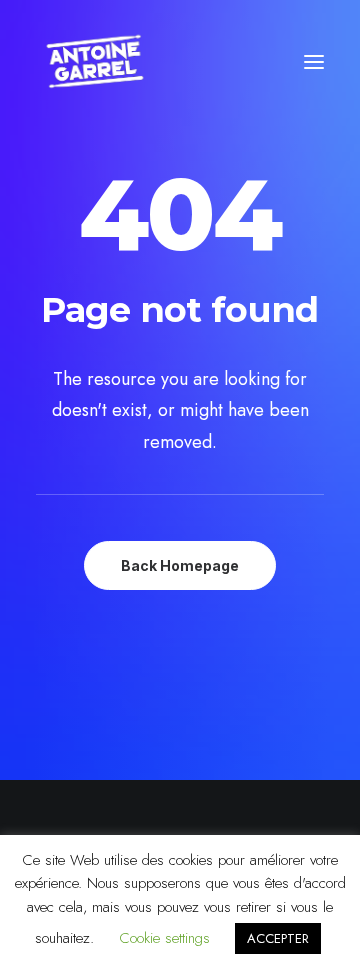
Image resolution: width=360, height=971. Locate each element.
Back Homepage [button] (180, 565)
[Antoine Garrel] (94, 62)
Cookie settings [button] (164, 938)
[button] (314, 62)
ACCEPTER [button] (278, 938)
